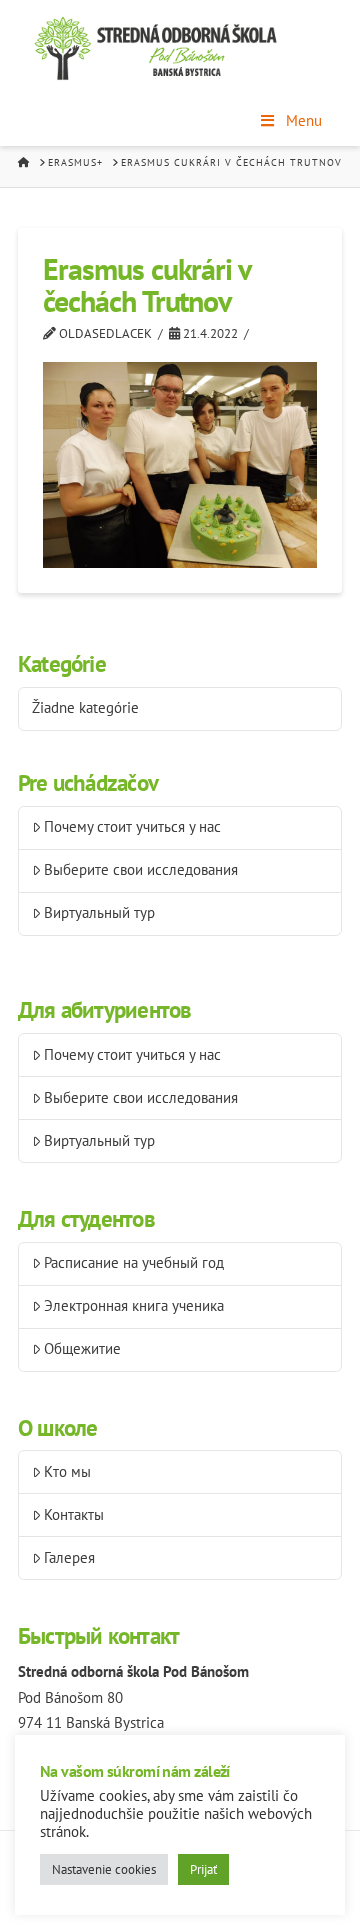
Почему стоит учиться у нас (132, 826)
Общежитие (82, 1348)
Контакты (74, 1514)
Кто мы (67, 1471)
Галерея (69, 1557)
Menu (304, 120)
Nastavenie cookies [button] (104, 1869)
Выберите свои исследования (141, 869)
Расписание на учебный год (134, 1262)
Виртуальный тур (99, 912)
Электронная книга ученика (134, 1305)
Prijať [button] (203, 1869)
